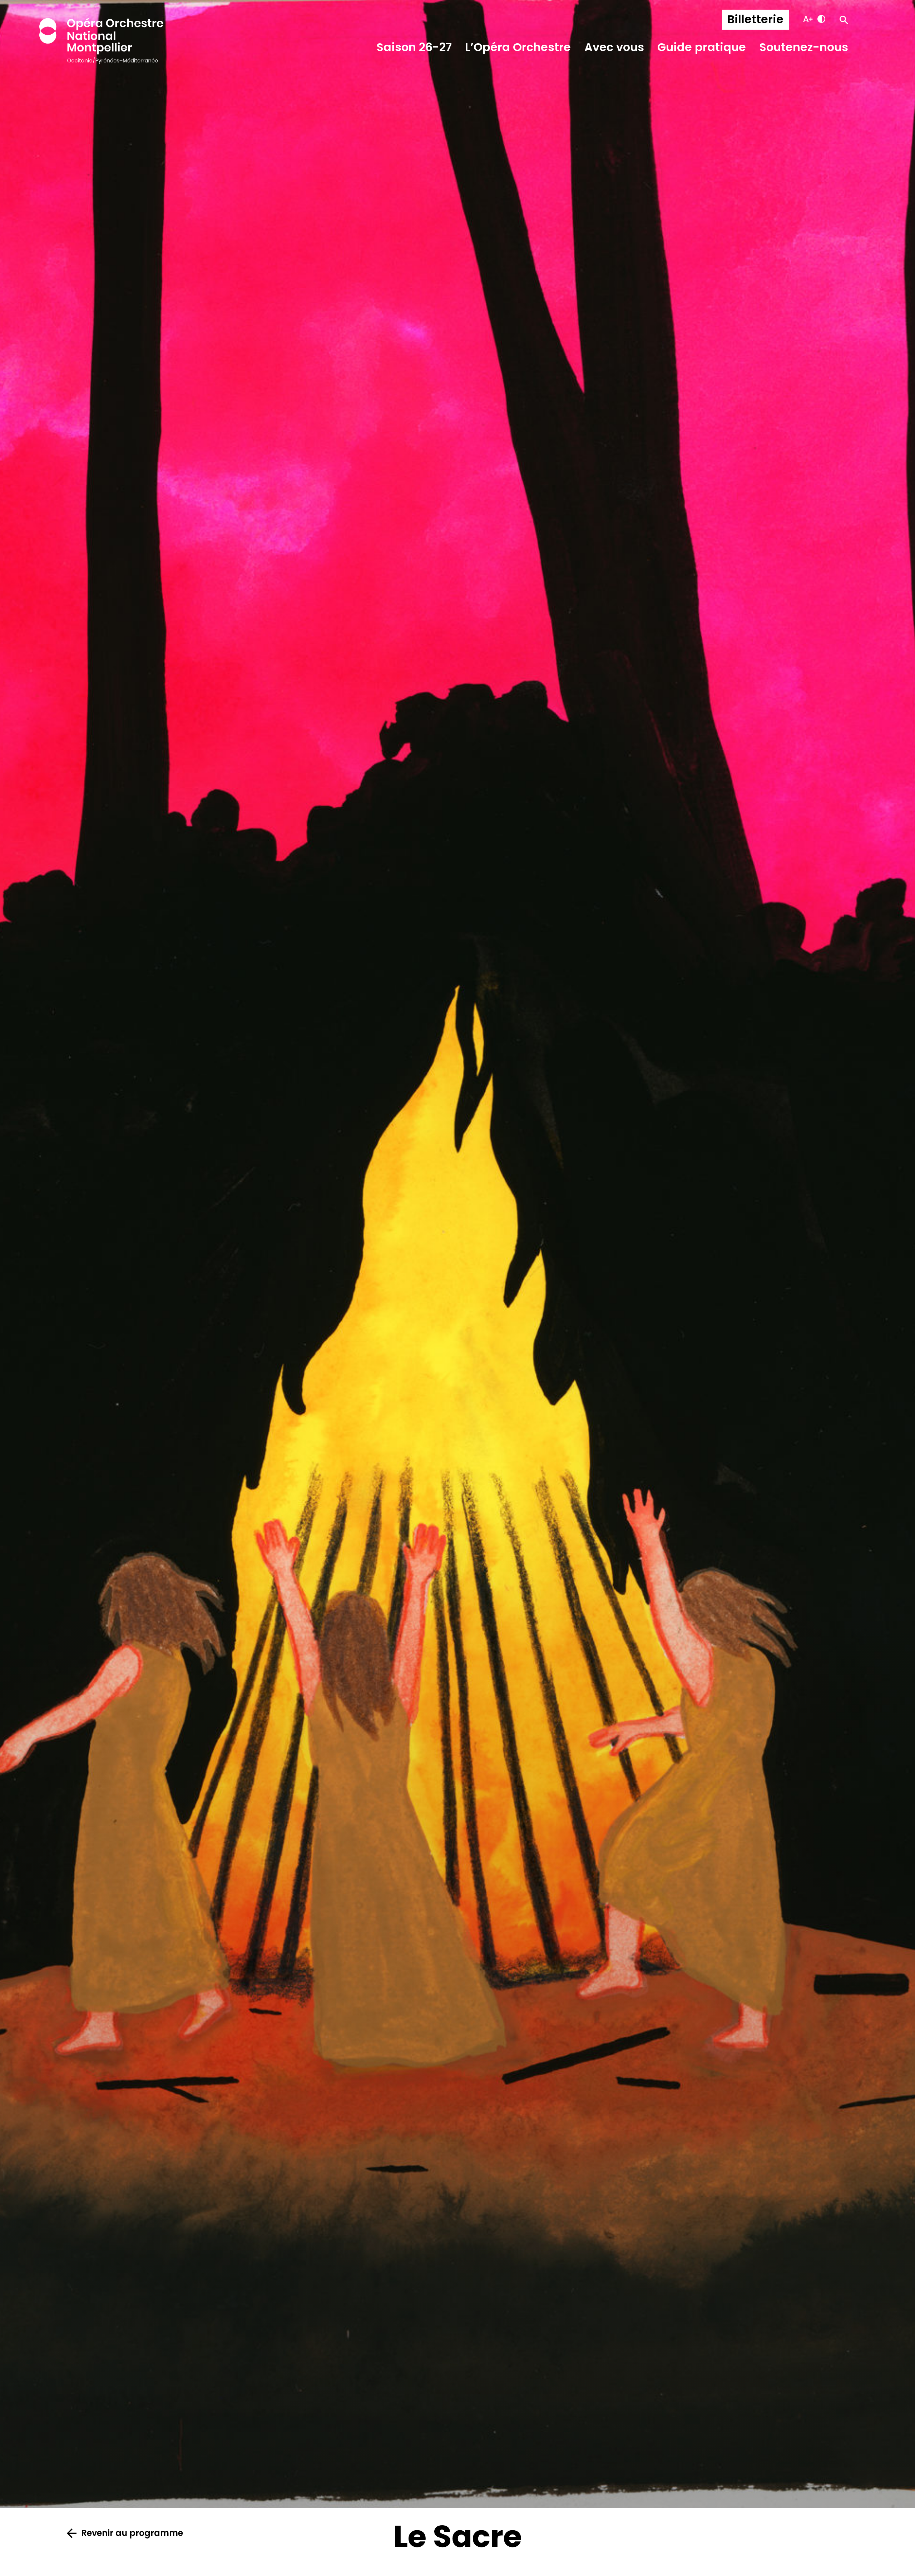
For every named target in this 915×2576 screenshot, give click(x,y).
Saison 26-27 (414, 47)
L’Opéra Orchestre (518, 47)
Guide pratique (702, 47)
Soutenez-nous (804, 47)
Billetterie (755, 19)
